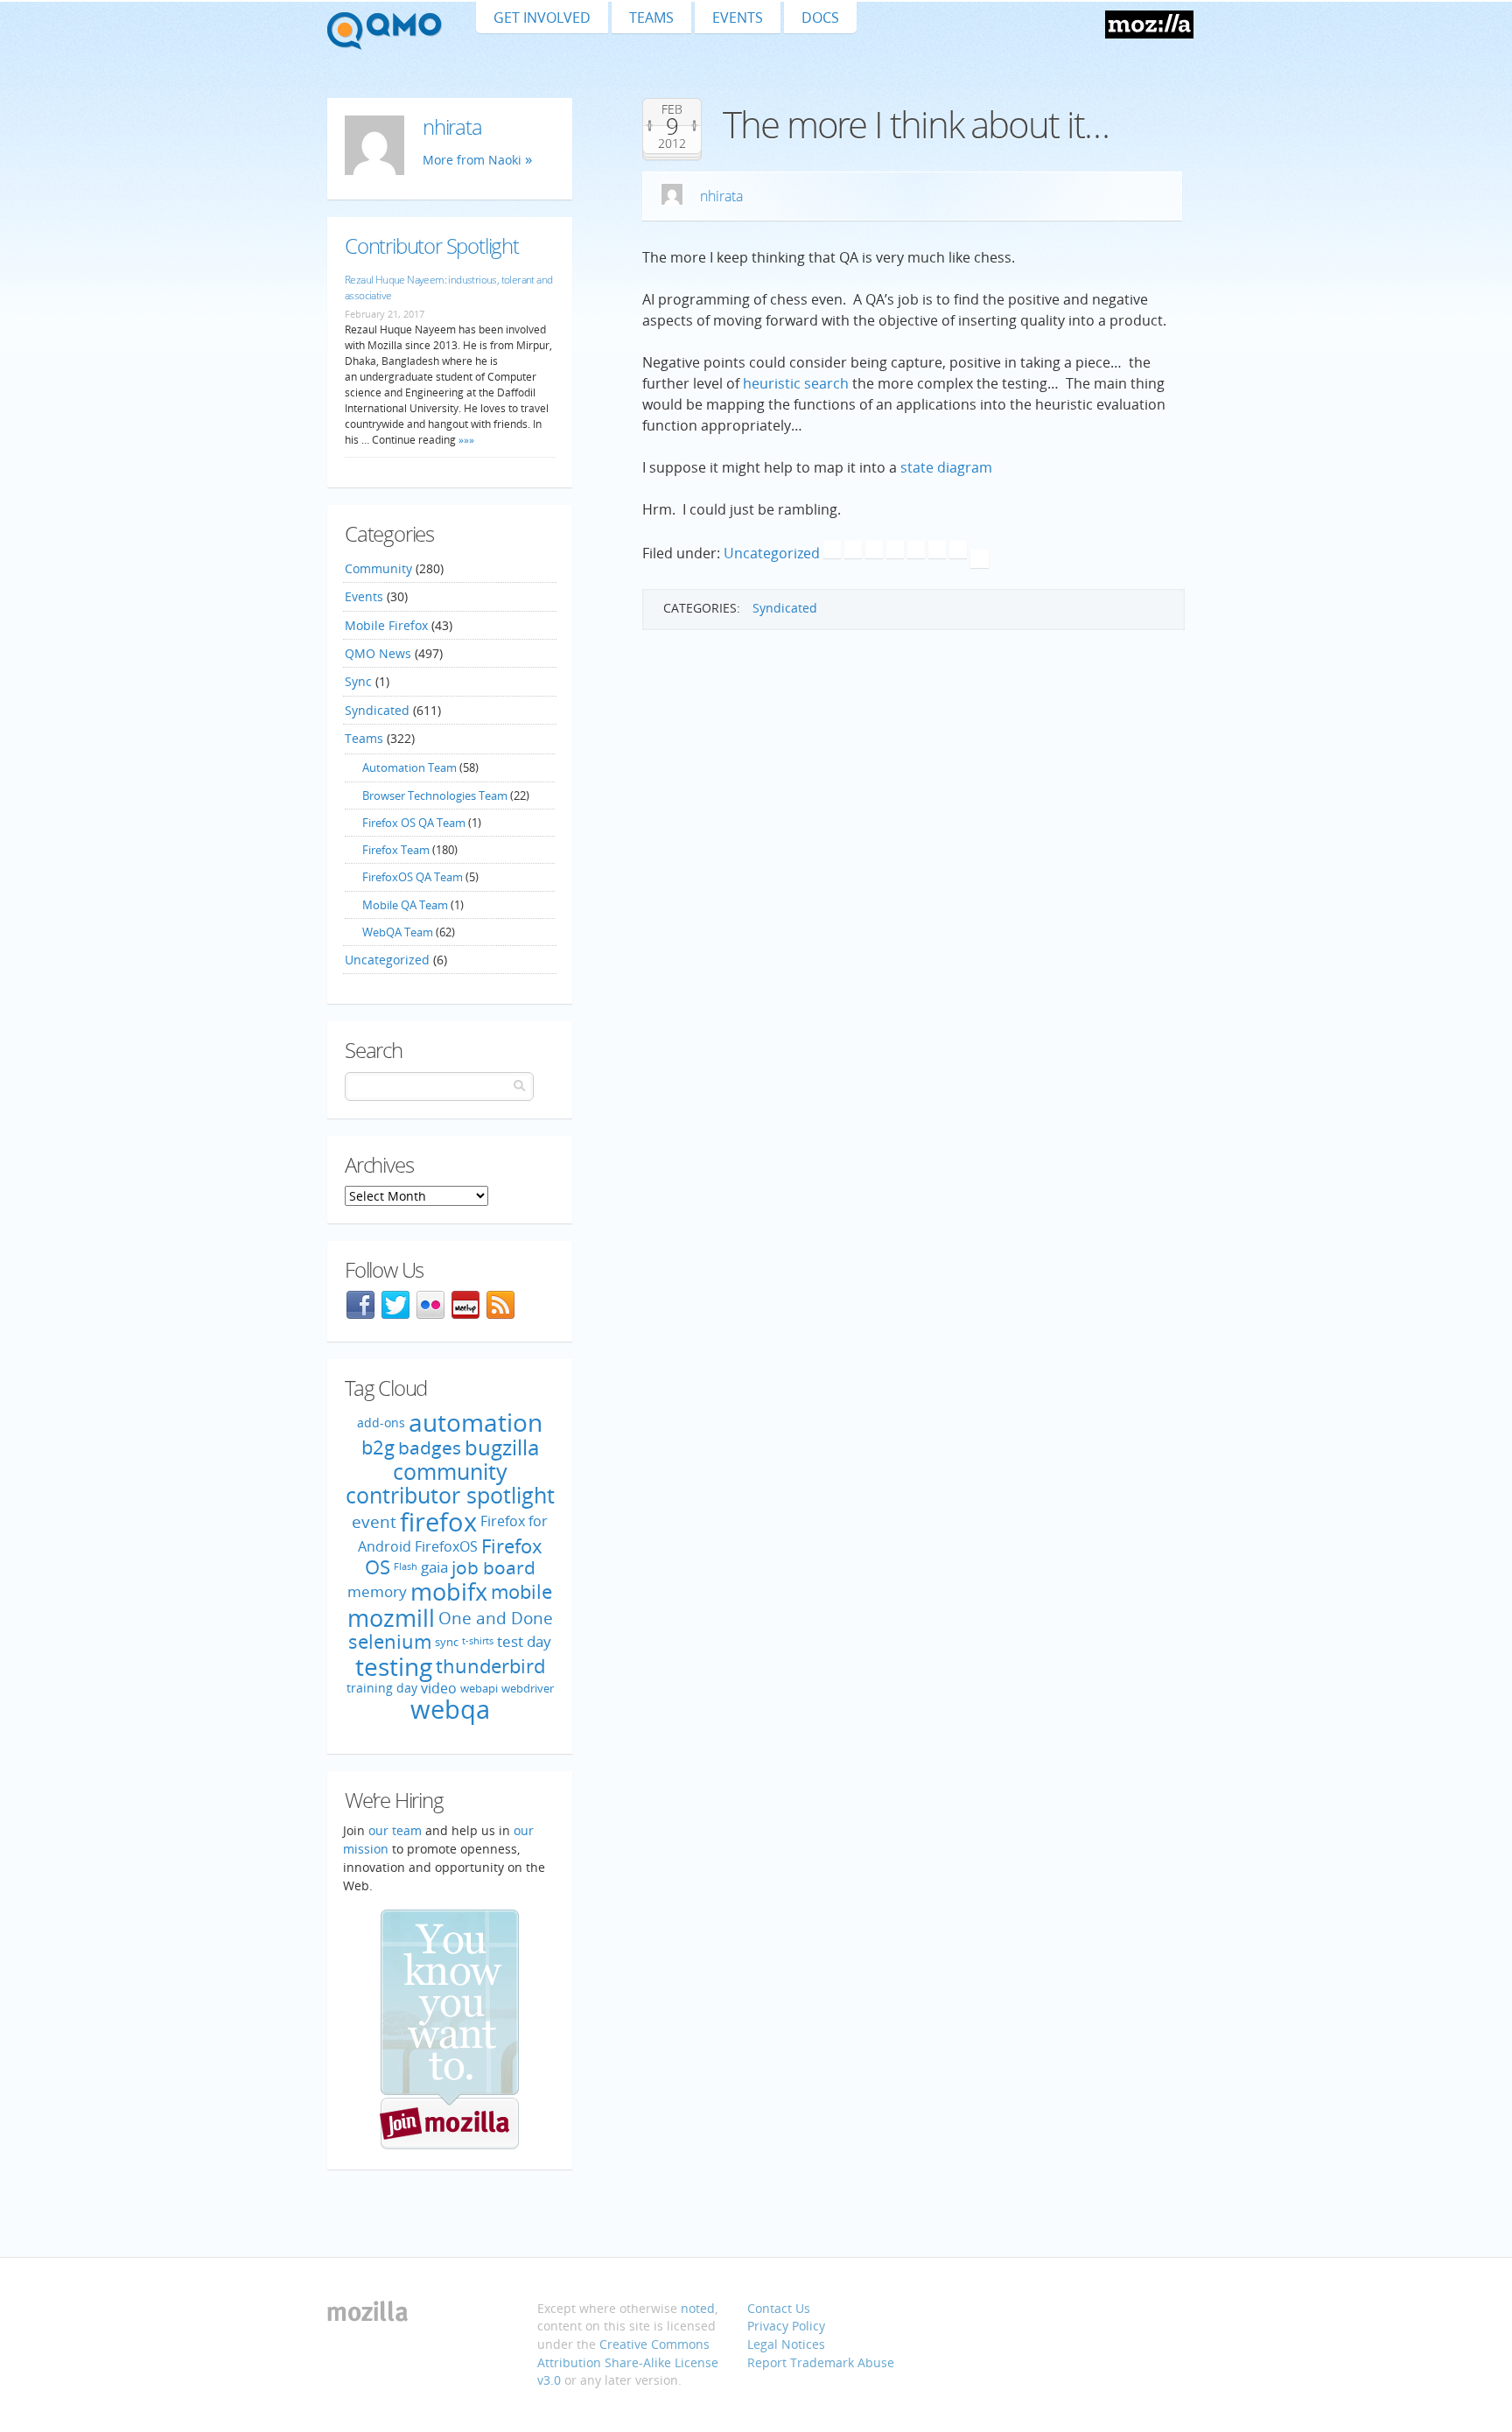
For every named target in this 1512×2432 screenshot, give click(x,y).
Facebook (360, 1305)
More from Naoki (472, 160)
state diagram (946, 467)
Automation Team (409, 767)
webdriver (528, 1688)
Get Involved (542, 18)
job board (493, 1568)
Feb (672, 109)
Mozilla (1149, 25)
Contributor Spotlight (432, 245)
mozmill (391, 1618)
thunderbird (490, 1666)
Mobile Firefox (386, 625)
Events (738, 18)
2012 (672, 144)
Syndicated (785, 608)
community (450, 1471)
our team (395, 1830)
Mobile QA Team (405, 905)
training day (382, 1688)
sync (447, 1642)
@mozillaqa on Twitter (395, 1305)
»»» (465, 440)
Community (378, 568)
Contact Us (779, 2308)
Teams (651, 18)
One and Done (496, 1618)
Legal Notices (786, 2344)
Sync (358, 681)
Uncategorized (772, 553)
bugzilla (502, 1447)
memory (377, 1591)
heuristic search (796, 383)
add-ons (381, 1423)
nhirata (721, 196)
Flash (406, 1567)
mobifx (449, 1591)
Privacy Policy (786, 2326)
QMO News (378, 653)
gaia (434, 1568)
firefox (438, 1522)
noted (698, 2308)
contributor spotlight (450, 1495)
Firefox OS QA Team (414, 823)
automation (476, 1422)
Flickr (430, 1305)
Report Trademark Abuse (821, 2362)
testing (394, 1666)
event (374, 1521)
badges (430, 1448)
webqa (450, 1709)
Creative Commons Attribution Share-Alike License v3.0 (628, 2362)
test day (524, 1641)
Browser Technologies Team (435, 795)
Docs (820, 18)
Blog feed (500, 1305)
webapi (479, 1688)
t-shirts (478, 1641)
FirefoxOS (446, 1546)
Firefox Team (396, 850)
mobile (521, 1591)
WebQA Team (398, 932)
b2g (378, 1447)
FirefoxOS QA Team (413, 877)
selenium (390, 1641)
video (439, 1687)
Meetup (465, 1305)
